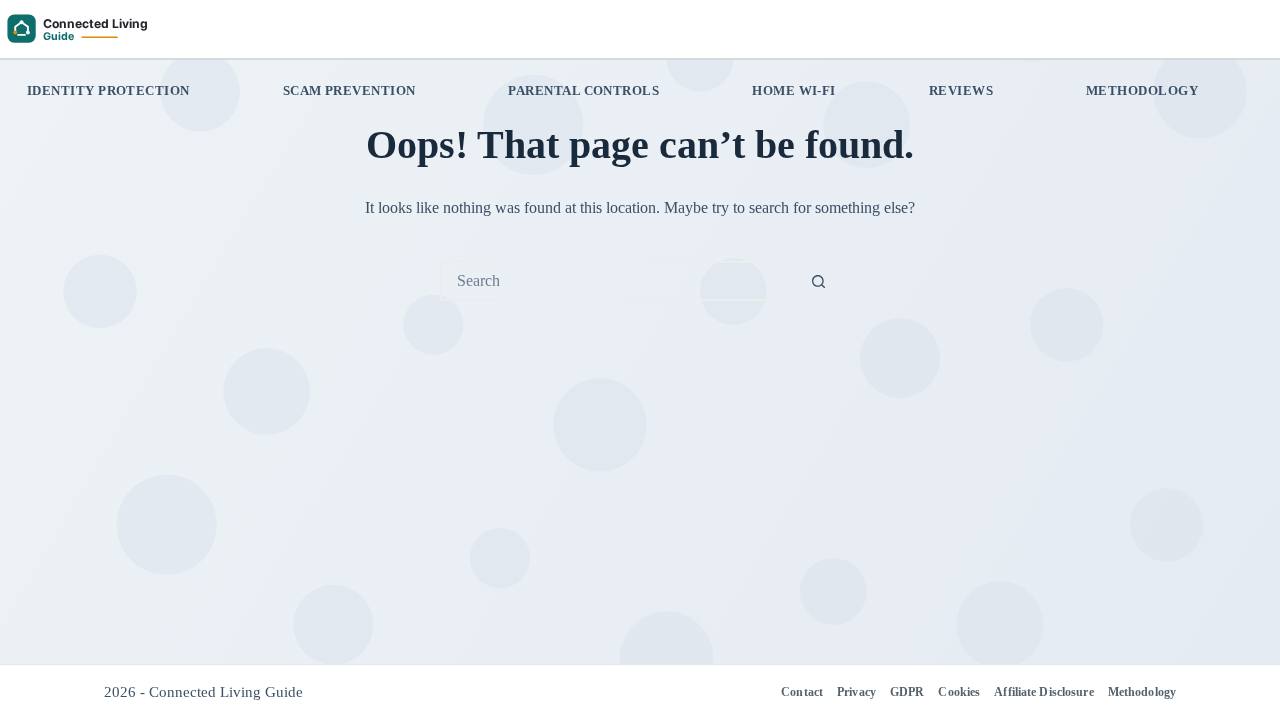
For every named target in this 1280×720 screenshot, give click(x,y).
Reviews (961, 90)
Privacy (856, 692)
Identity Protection (108, 90)
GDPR (907, 692)
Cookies (959, 692)
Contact (802, 692)
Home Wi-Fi (794, 90)
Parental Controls (583, 90)
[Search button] (818, 281)
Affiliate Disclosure (1043, 692)
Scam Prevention (349, 90)
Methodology (1142, 90)
